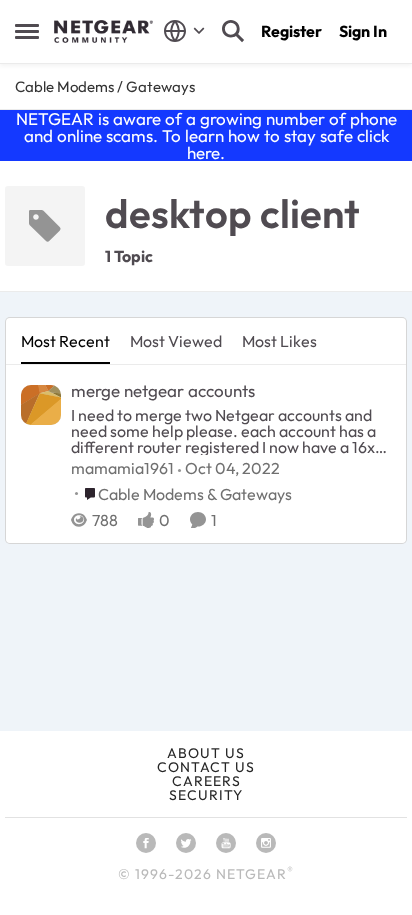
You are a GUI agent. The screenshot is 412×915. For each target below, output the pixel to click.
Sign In (363, 31)
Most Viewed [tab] (176, 341)
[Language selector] (184, 31)
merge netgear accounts (163, 390)
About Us (206, 753)
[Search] (233, 31)
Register (291, 31)
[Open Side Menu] (27, 31)
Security (206, 795)
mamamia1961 (122, 468)
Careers (206, 781)
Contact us (206, 767)
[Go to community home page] (103, 32)
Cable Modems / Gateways (105, 86)
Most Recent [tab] (65, 341)
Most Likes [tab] (279, 341)
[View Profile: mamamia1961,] (41, 405)
